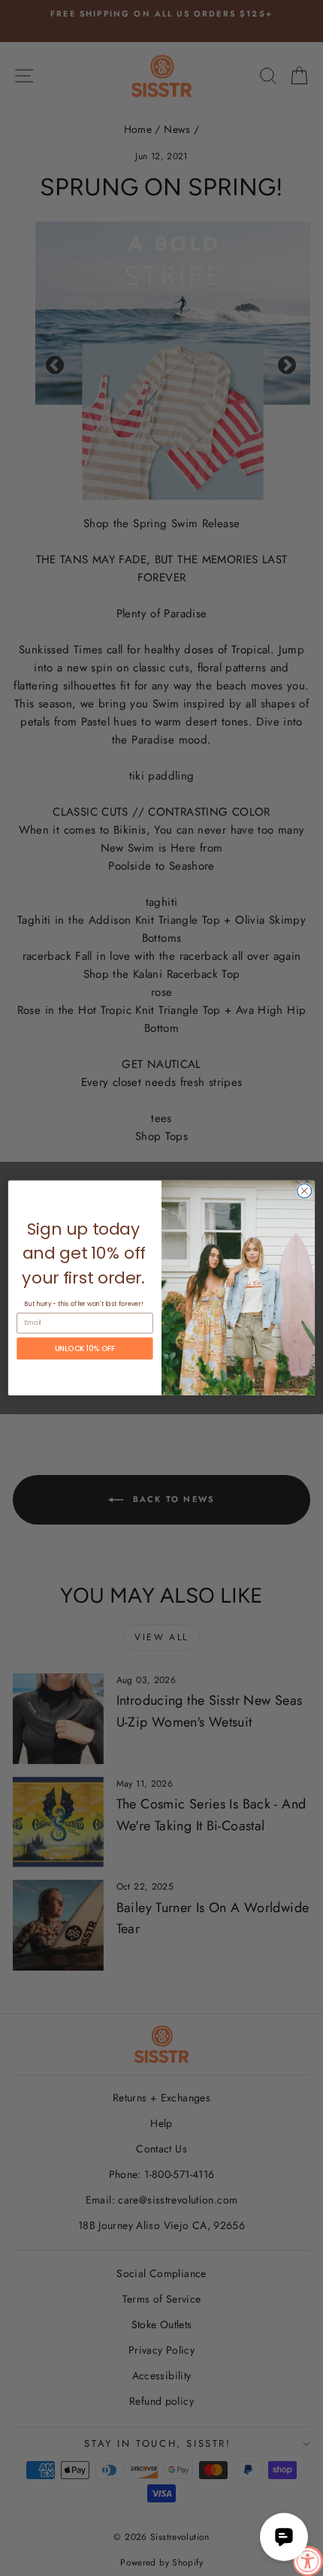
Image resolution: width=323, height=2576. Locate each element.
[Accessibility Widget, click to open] (308, 2561)
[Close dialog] (305, 1191)
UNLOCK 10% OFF (85, 1348)
